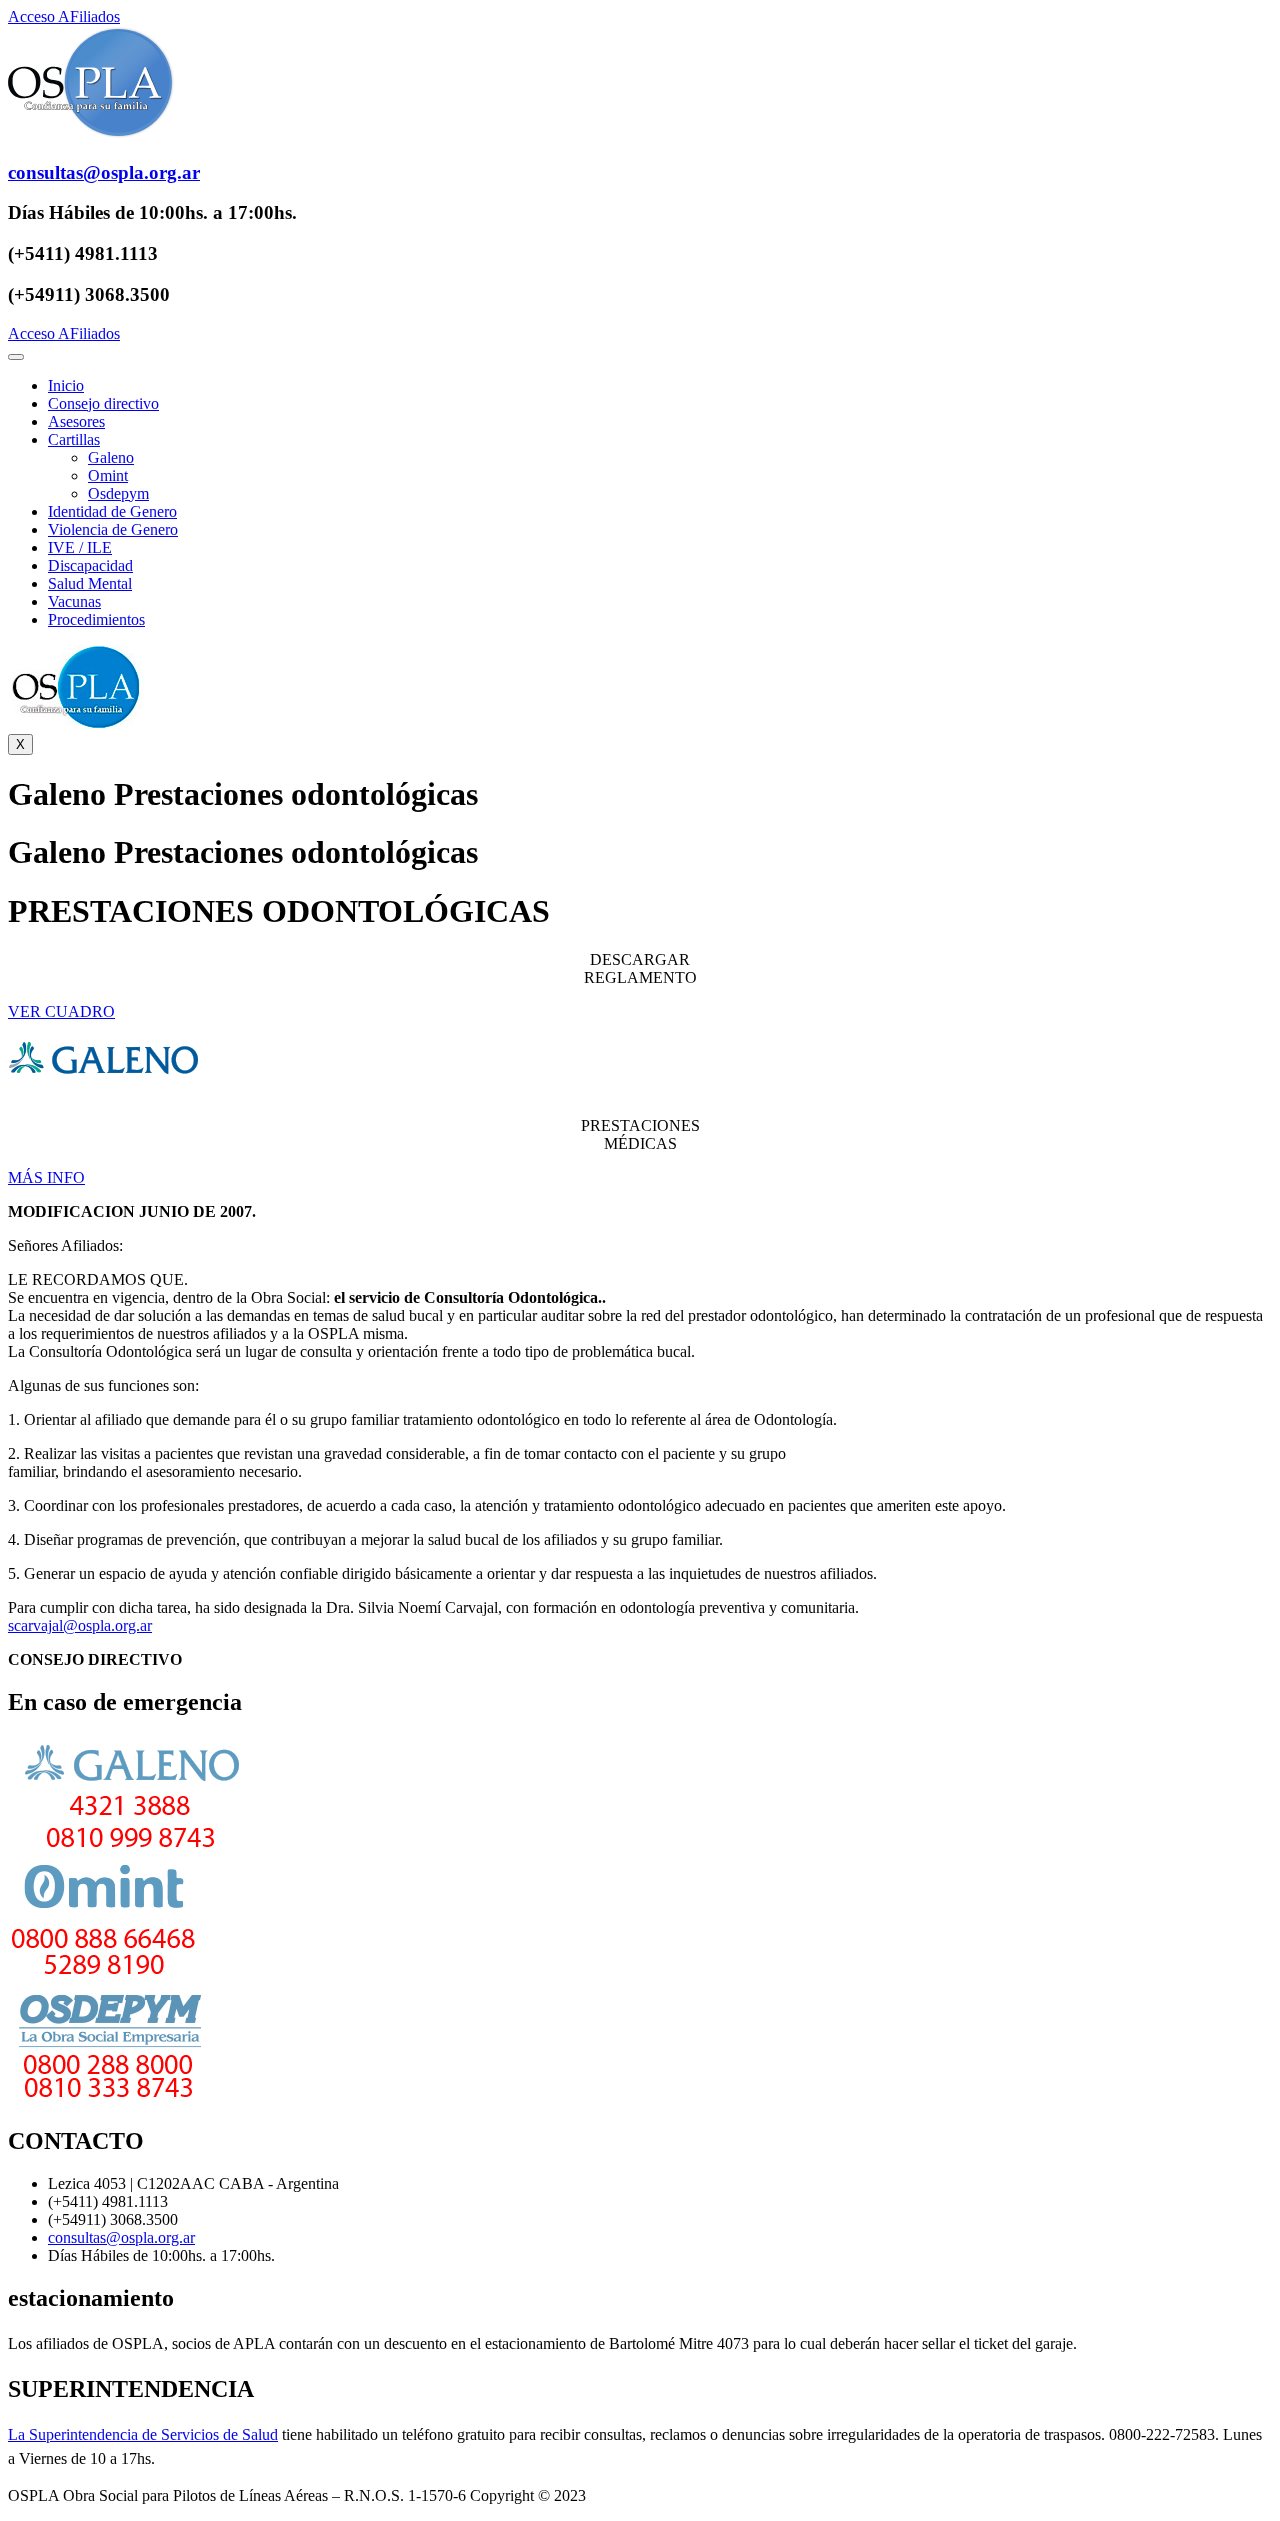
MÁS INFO (46, 1177)
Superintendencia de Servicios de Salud (151, 2434)
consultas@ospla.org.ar (121, 2237)
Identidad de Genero (112, 511)
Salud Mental (90, 583)
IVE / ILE (80, 547)
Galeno (111, 457)
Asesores (76, 421)
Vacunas (74, 601)
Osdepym (118, 493)
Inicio (66, 385)
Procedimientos (96, 619)
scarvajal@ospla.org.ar (80, 1625)
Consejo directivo (103, 403)
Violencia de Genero (113, 529)
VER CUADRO (61, 1011)
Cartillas (74, 439)
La (16, 2434)
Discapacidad (90, 565)
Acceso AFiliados (64, 16)
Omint (108, 475)
